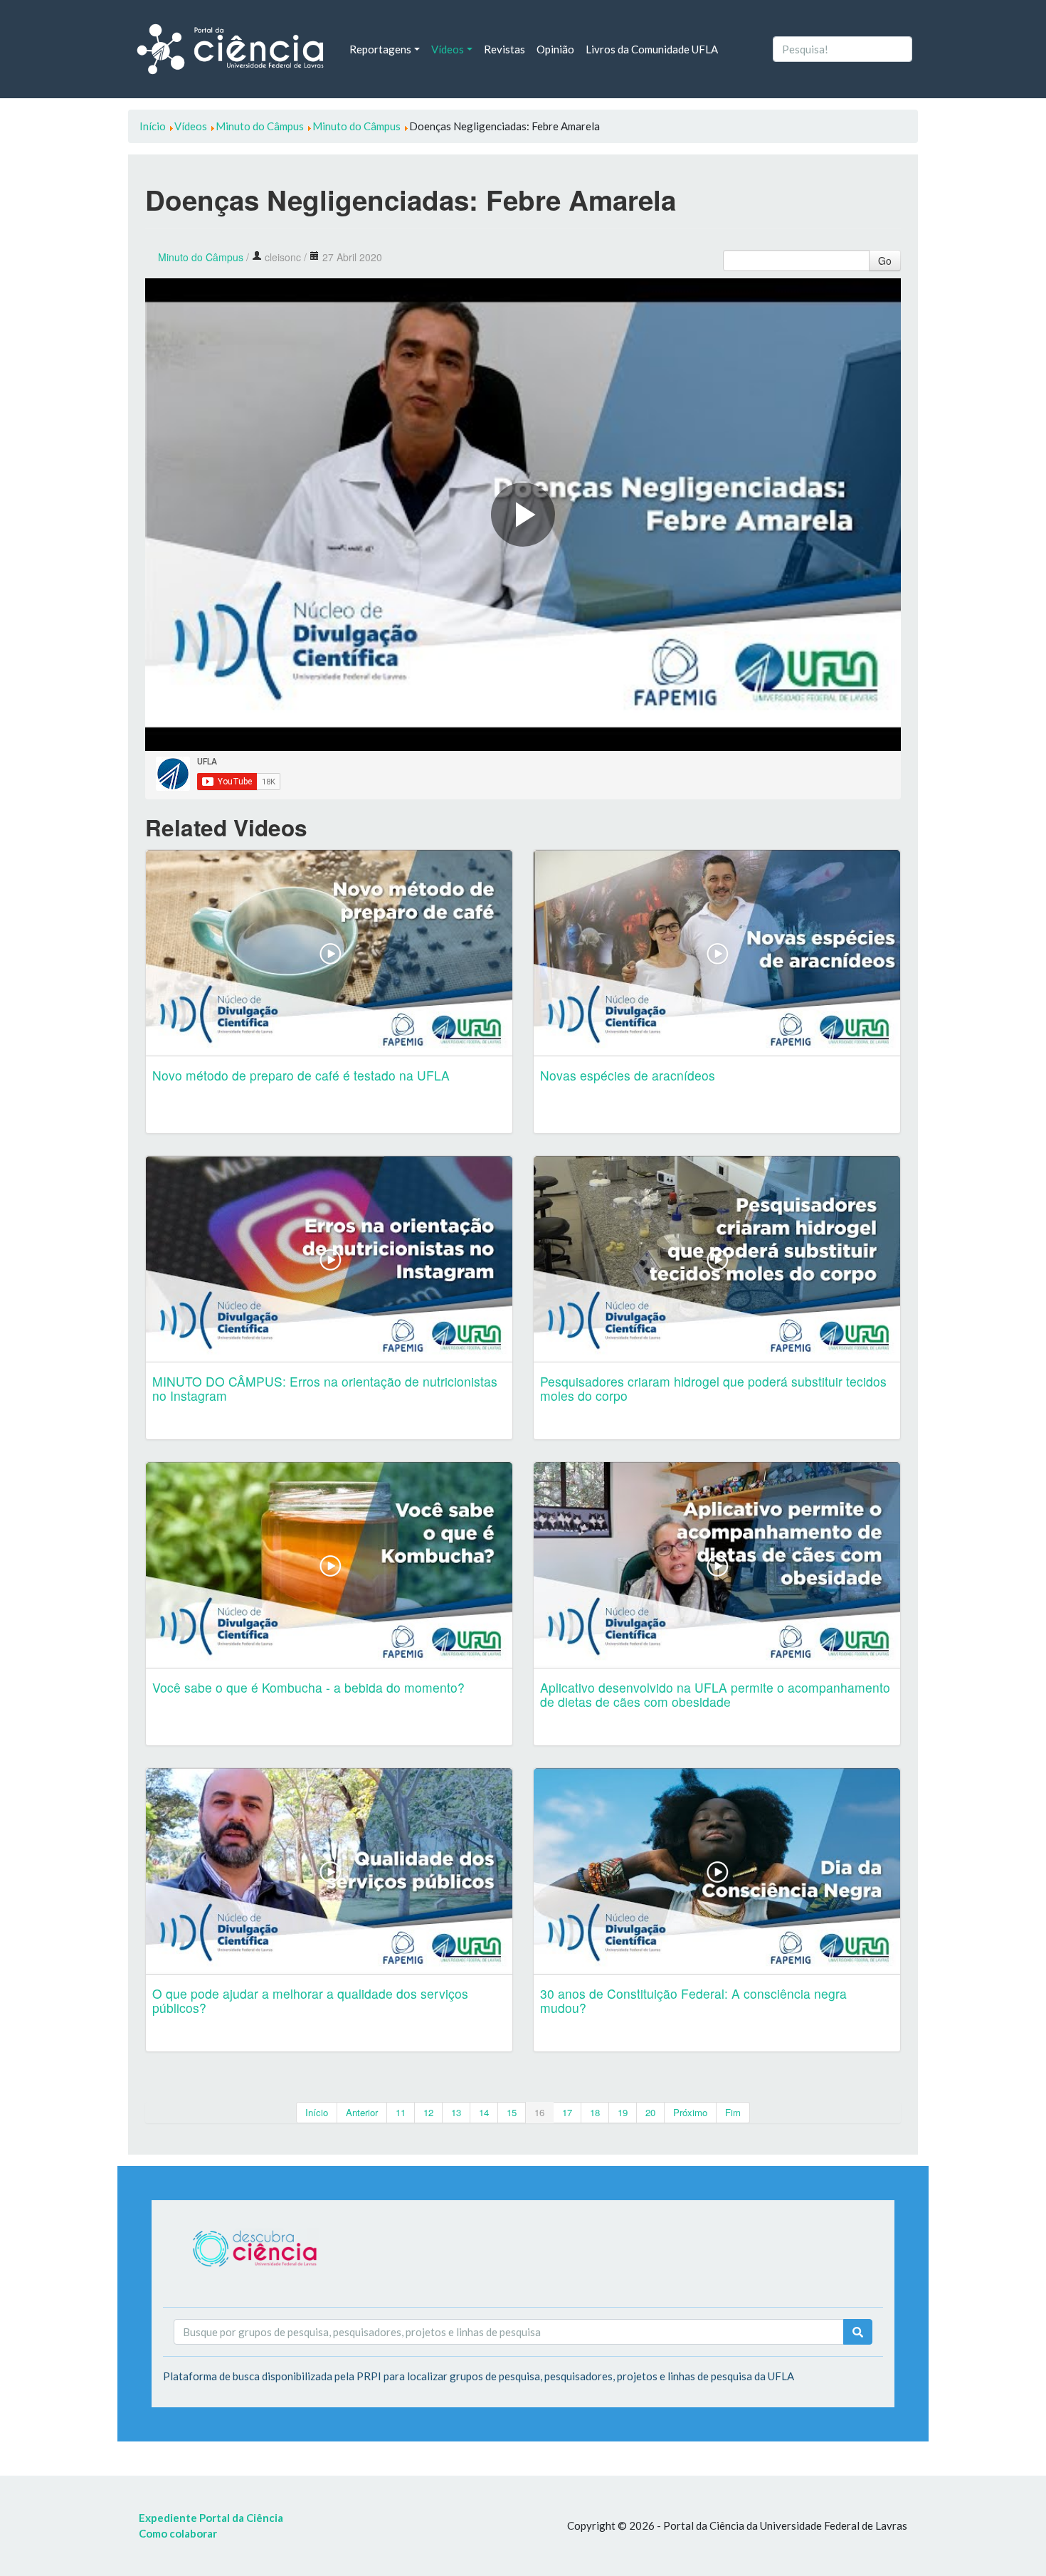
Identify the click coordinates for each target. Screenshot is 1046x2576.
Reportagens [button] (380, 49)
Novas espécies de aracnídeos (628, 1075)
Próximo (690, 2112)
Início (317, 2112)
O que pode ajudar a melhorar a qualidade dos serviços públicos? (310, 2001)
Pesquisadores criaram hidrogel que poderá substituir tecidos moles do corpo (713, 1388)
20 (650, 2112)
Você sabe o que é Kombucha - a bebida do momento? (308, 1687)
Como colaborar (178, 2533)
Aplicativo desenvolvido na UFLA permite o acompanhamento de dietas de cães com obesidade (715, 1694)
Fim (733, 2112)
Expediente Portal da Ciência (211, 2518)
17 (567, 2112)
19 (623, 2112)
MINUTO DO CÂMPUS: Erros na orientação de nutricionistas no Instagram (325, 1388)
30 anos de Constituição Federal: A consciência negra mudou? (693, 2001)
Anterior (362, 2112)
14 (484, 2112)
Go (885, 261)
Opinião (555, 49)
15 (512, 2112)
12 (428, 2112)
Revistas (504, 49)
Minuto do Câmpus (201, 257)
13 (456, 2112)
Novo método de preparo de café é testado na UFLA (301, 1075)
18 (595, 2112)
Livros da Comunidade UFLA (652, 49)
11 (401, 2112)
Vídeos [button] (448, 49)
